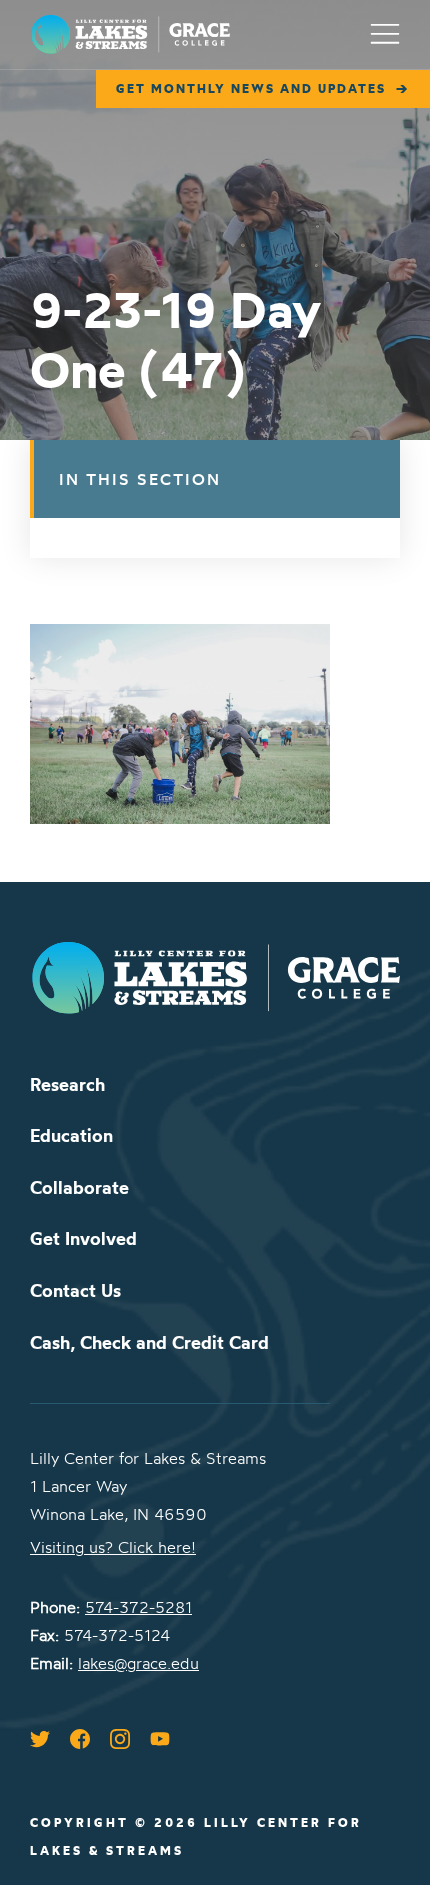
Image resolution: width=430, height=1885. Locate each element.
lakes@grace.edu (138, 1663)
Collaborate (79, 1187)
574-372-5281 (138, 1607)
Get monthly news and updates (251, 88)
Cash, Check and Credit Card (149, 1342)
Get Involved (83, 1238)
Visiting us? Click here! (113, 1547)
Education (71, 1135)
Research (67, 1084)
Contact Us (75, 1290)
